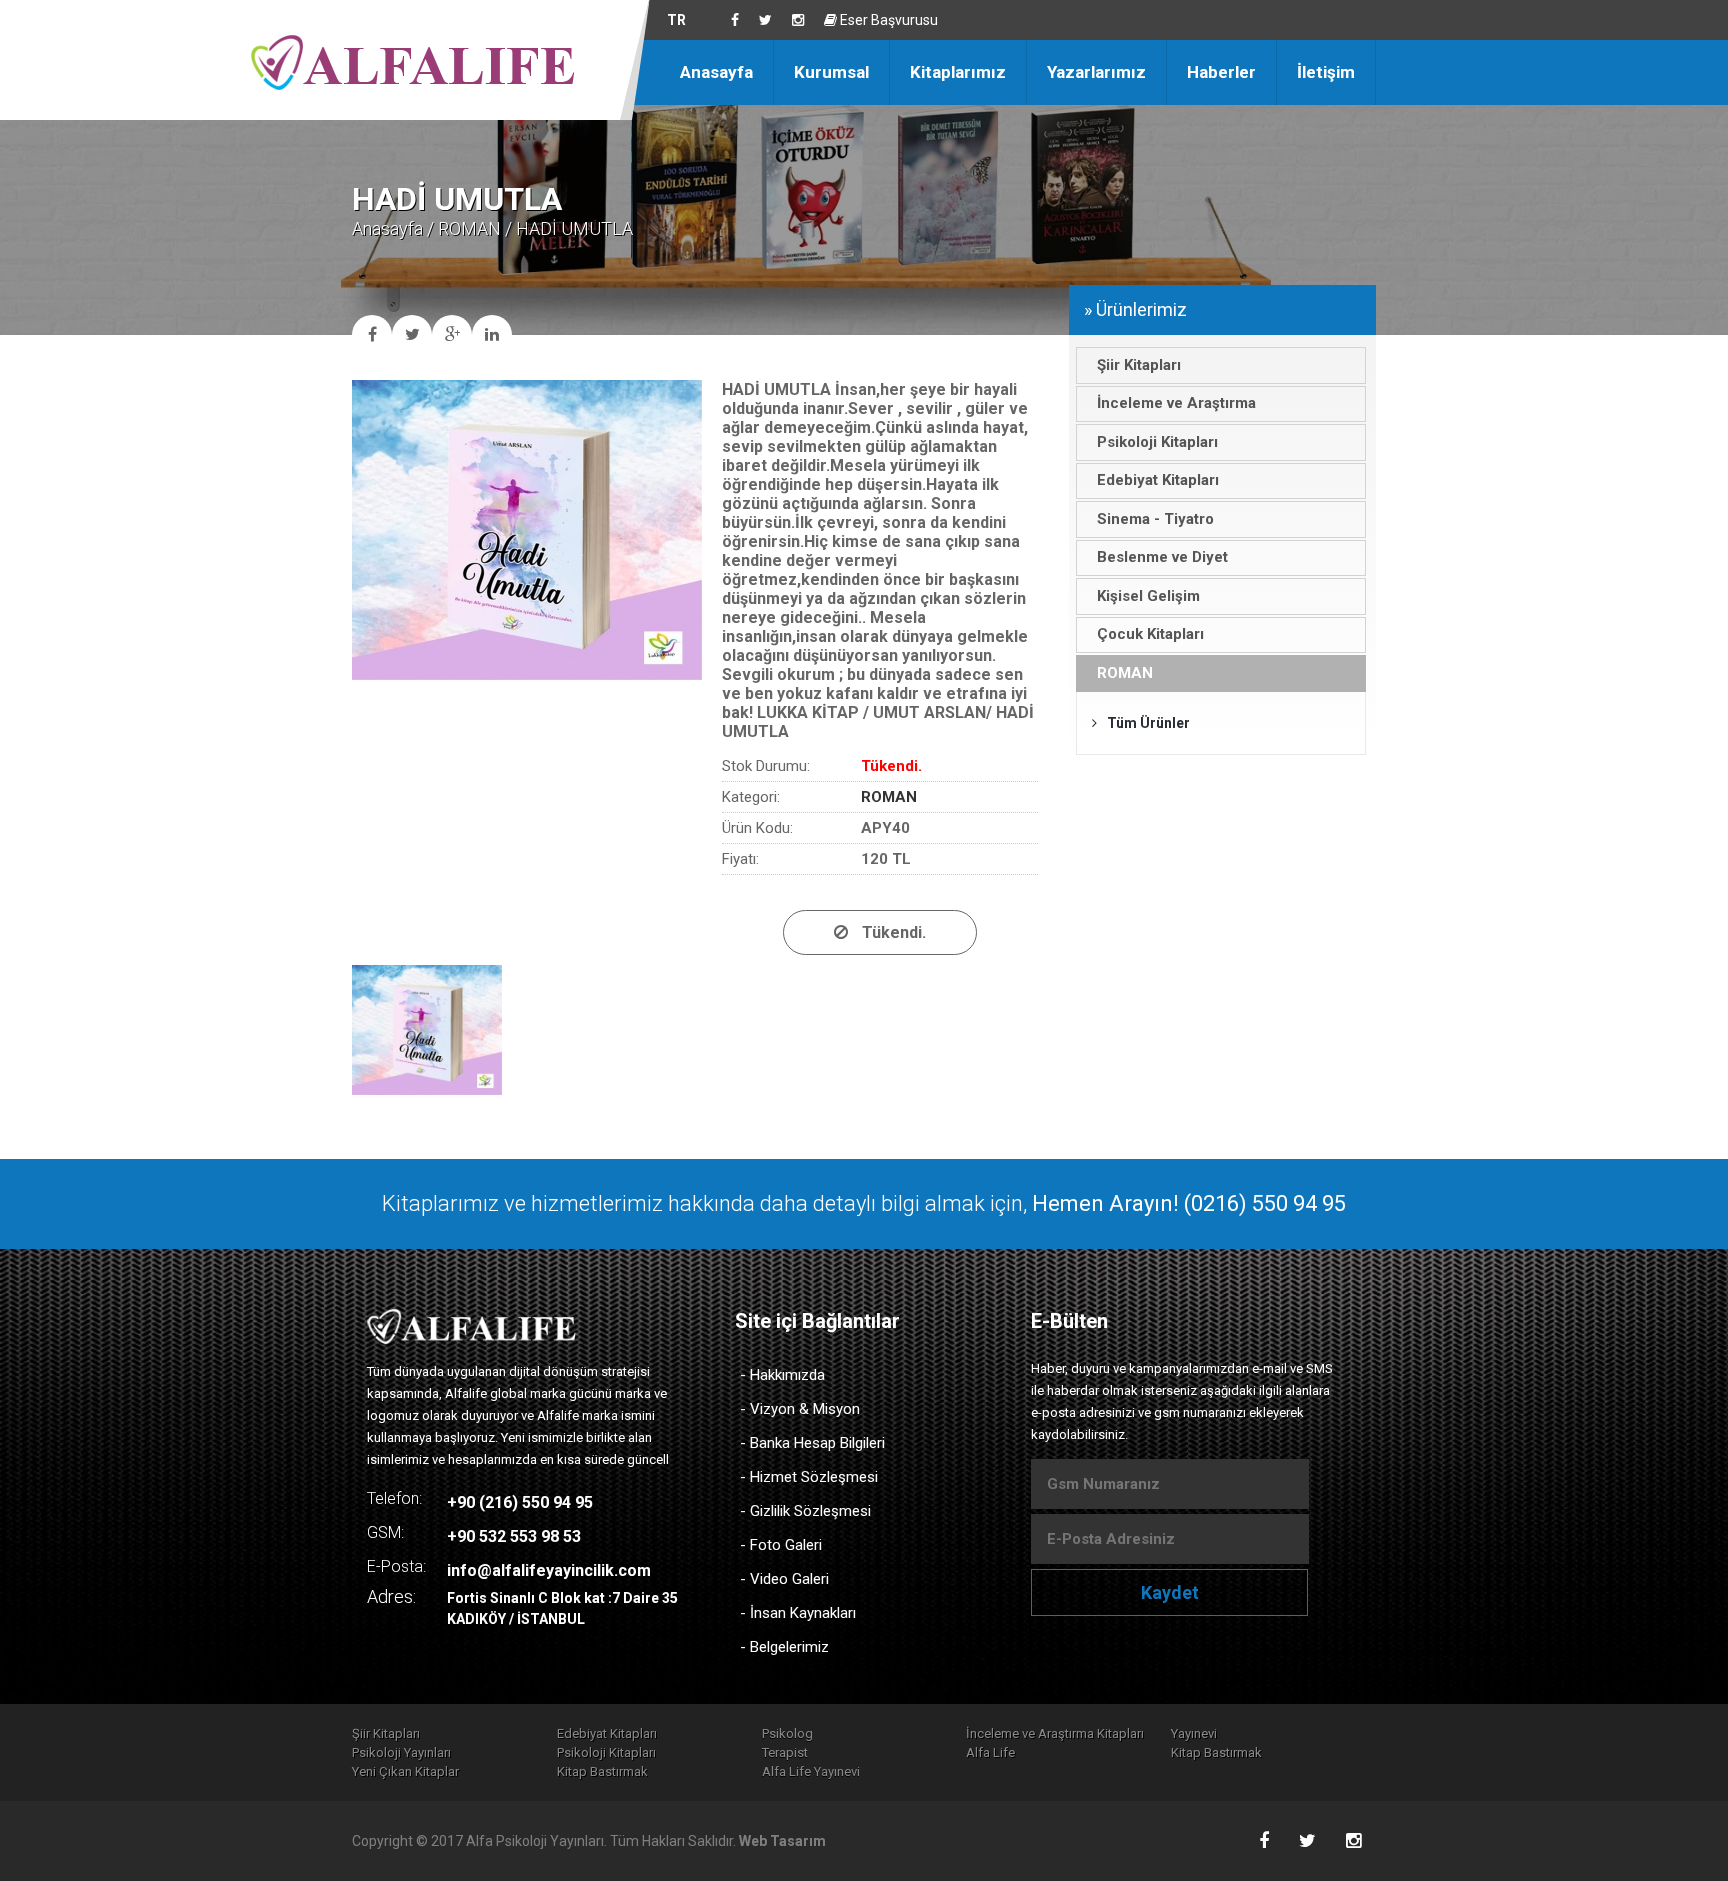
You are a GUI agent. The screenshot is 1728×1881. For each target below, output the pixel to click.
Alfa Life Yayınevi (811, 1771)
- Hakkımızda (782, 1375)
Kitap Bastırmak (1216, 1752)
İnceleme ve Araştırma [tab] (1176, 403)
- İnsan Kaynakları (798, 1613)
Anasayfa (716, 72)
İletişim (1326, 72)
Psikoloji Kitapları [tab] (1157, 442)
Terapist (785, 1752)
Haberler (1221, 72)
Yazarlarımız (1096, 72)
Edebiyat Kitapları (607, 1733)
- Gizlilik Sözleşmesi (805, 1511)
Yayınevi (1194, 1733)
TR (676, 20)
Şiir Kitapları (386, 1733)
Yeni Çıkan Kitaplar (405, 1771)
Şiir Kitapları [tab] (1139, 365)
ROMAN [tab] (1125, 673)
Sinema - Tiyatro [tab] (1155, 519)
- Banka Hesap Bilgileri (812, 1443)
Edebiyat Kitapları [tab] (1158, 480)
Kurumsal (831, 72)
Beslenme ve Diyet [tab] (1162, 557)
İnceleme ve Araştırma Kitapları (1055, 1733)
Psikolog (787, 1733)
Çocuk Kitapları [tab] (1150, 634)
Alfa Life (990, 1752)
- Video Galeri (784, 1579)
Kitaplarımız (958, 72)
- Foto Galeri (781, 1545)
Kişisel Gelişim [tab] (1148, 596)
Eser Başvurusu (887, 20)
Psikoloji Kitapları (606, 1752)
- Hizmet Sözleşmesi (809, 1477)
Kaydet (1170, 1592)
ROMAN (469, 228)
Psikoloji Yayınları (401, 1752)
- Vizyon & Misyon (800, 1409)
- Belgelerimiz (784, 1647)
